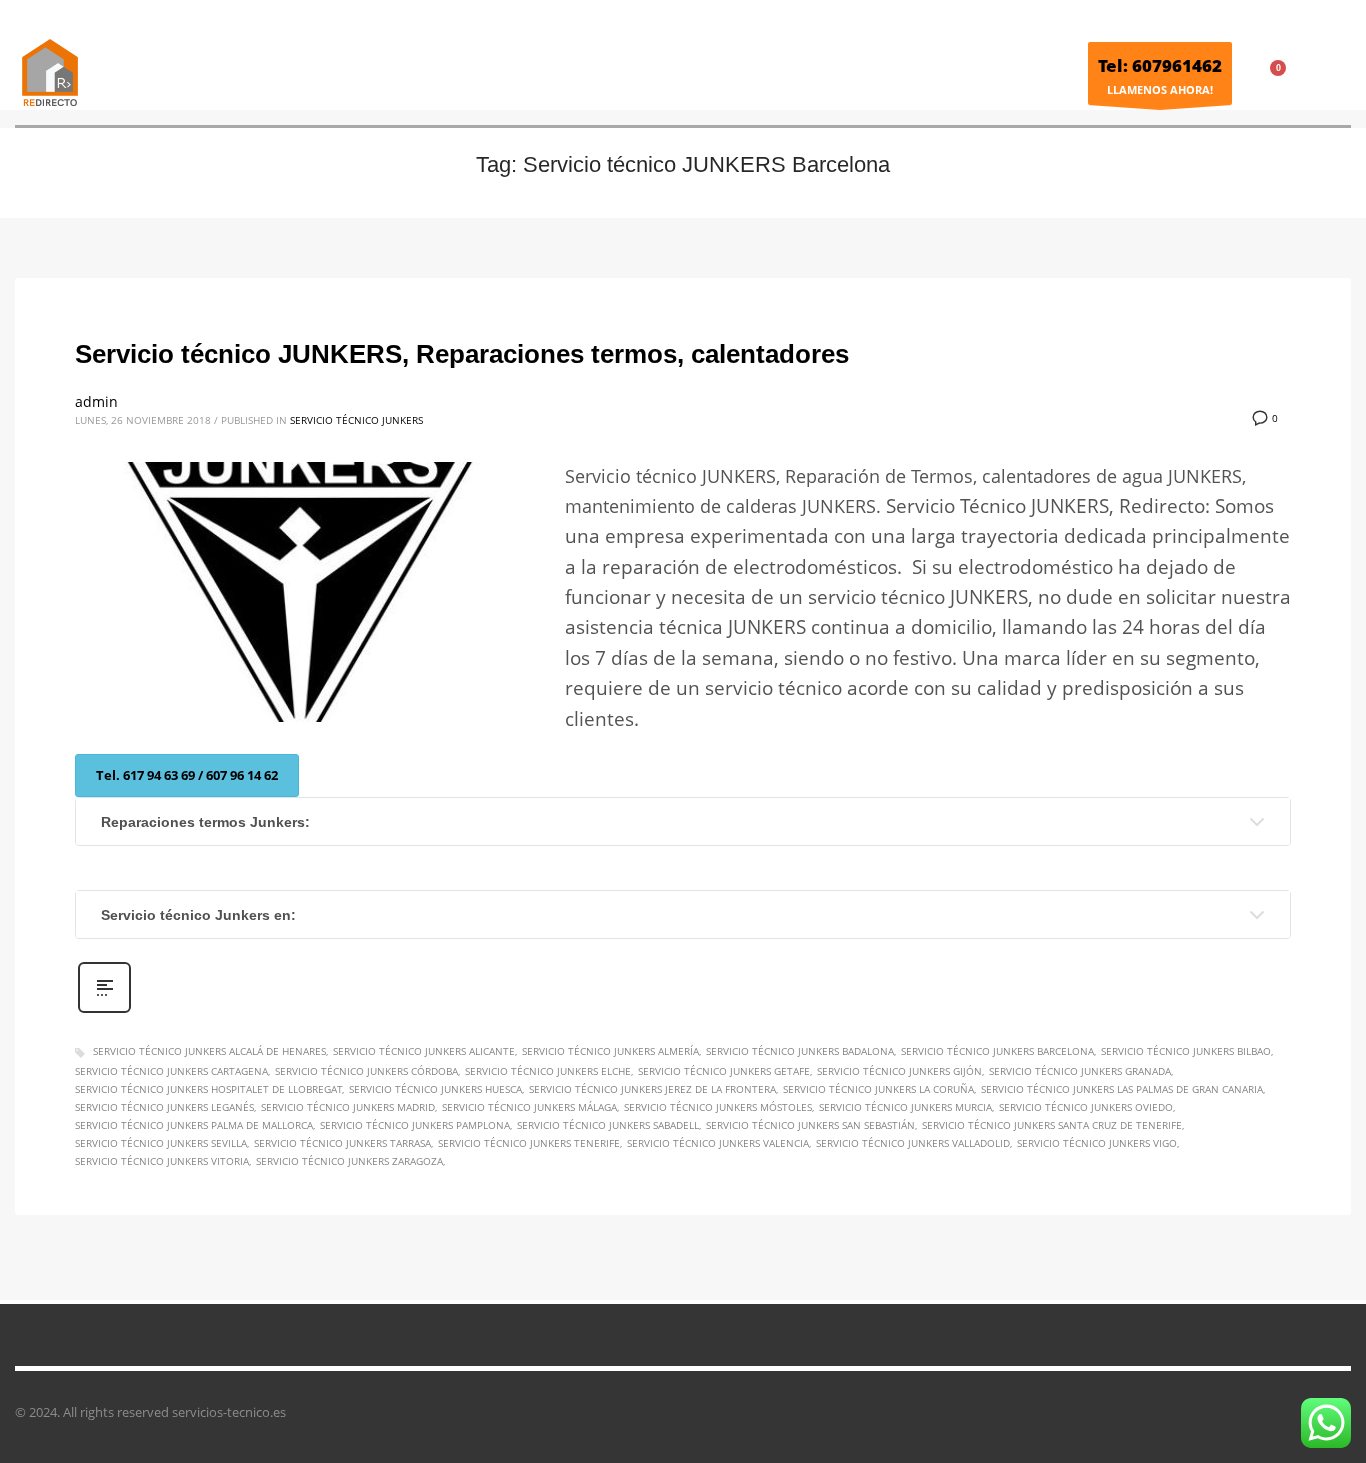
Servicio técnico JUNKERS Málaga (529, 1107)
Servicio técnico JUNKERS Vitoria (162, 1161)
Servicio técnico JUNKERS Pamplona (415, 1125)
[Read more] (104, 1010)
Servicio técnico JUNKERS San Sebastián (810, 1125)
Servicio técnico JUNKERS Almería (610, 1051)
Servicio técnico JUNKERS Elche (548, 1071)
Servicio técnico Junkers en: (198, 915)
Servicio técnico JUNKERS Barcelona (997, 1051)
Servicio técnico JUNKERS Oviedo (1086, 1107)
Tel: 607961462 (1160, 65)
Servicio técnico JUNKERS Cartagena (171, 1071)
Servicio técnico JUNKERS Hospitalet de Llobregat (208, 1089)
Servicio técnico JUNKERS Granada (1080, 1071)
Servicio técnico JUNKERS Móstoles (718, 1107)
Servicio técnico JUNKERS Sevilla (161, 1143)
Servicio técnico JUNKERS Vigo (1097, 1143)
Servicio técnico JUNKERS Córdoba (366, 1071)
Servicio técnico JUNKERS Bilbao (1186, 1051)
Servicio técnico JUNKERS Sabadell (608, 1125)
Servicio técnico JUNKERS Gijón (899, 1071)
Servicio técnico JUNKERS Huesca (435, 1089)
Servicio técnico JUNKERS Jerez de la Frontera (652, 1089)
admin (96, 401)
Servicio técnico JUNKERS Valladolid (913, 1143)
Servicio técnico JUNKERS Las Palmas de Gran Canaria (1122, 1089)
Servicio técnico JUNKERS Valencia (718, 1143)
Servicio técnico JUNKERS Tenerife (529, 1143)
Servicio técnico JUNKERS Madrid (348, 1107)
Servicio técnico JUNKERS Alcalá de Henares (209, 1051)
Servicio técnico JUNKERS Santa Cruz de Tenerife (1052, 1125)
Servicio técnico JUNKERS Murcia (905, 1107)
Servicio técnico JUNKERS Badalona (800, 1051)
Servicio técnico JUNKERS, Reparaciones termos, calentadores (462, 354)
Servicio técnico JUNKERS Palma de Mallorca (194, 1125)
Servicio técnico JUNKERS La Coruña (878, 1089)
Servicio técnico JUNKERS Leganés (164, 1107)
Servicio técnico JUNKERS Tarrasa (342, 1143)
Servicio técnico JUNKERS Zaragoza (349, 1161)
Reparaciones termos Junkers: (205, 822)
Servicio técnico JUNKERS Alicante (424, 1051)
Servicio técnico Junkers (356, 420)
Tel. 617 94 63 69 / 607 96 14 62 (187, 775)
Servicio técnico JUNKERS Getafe (724, 1071)
